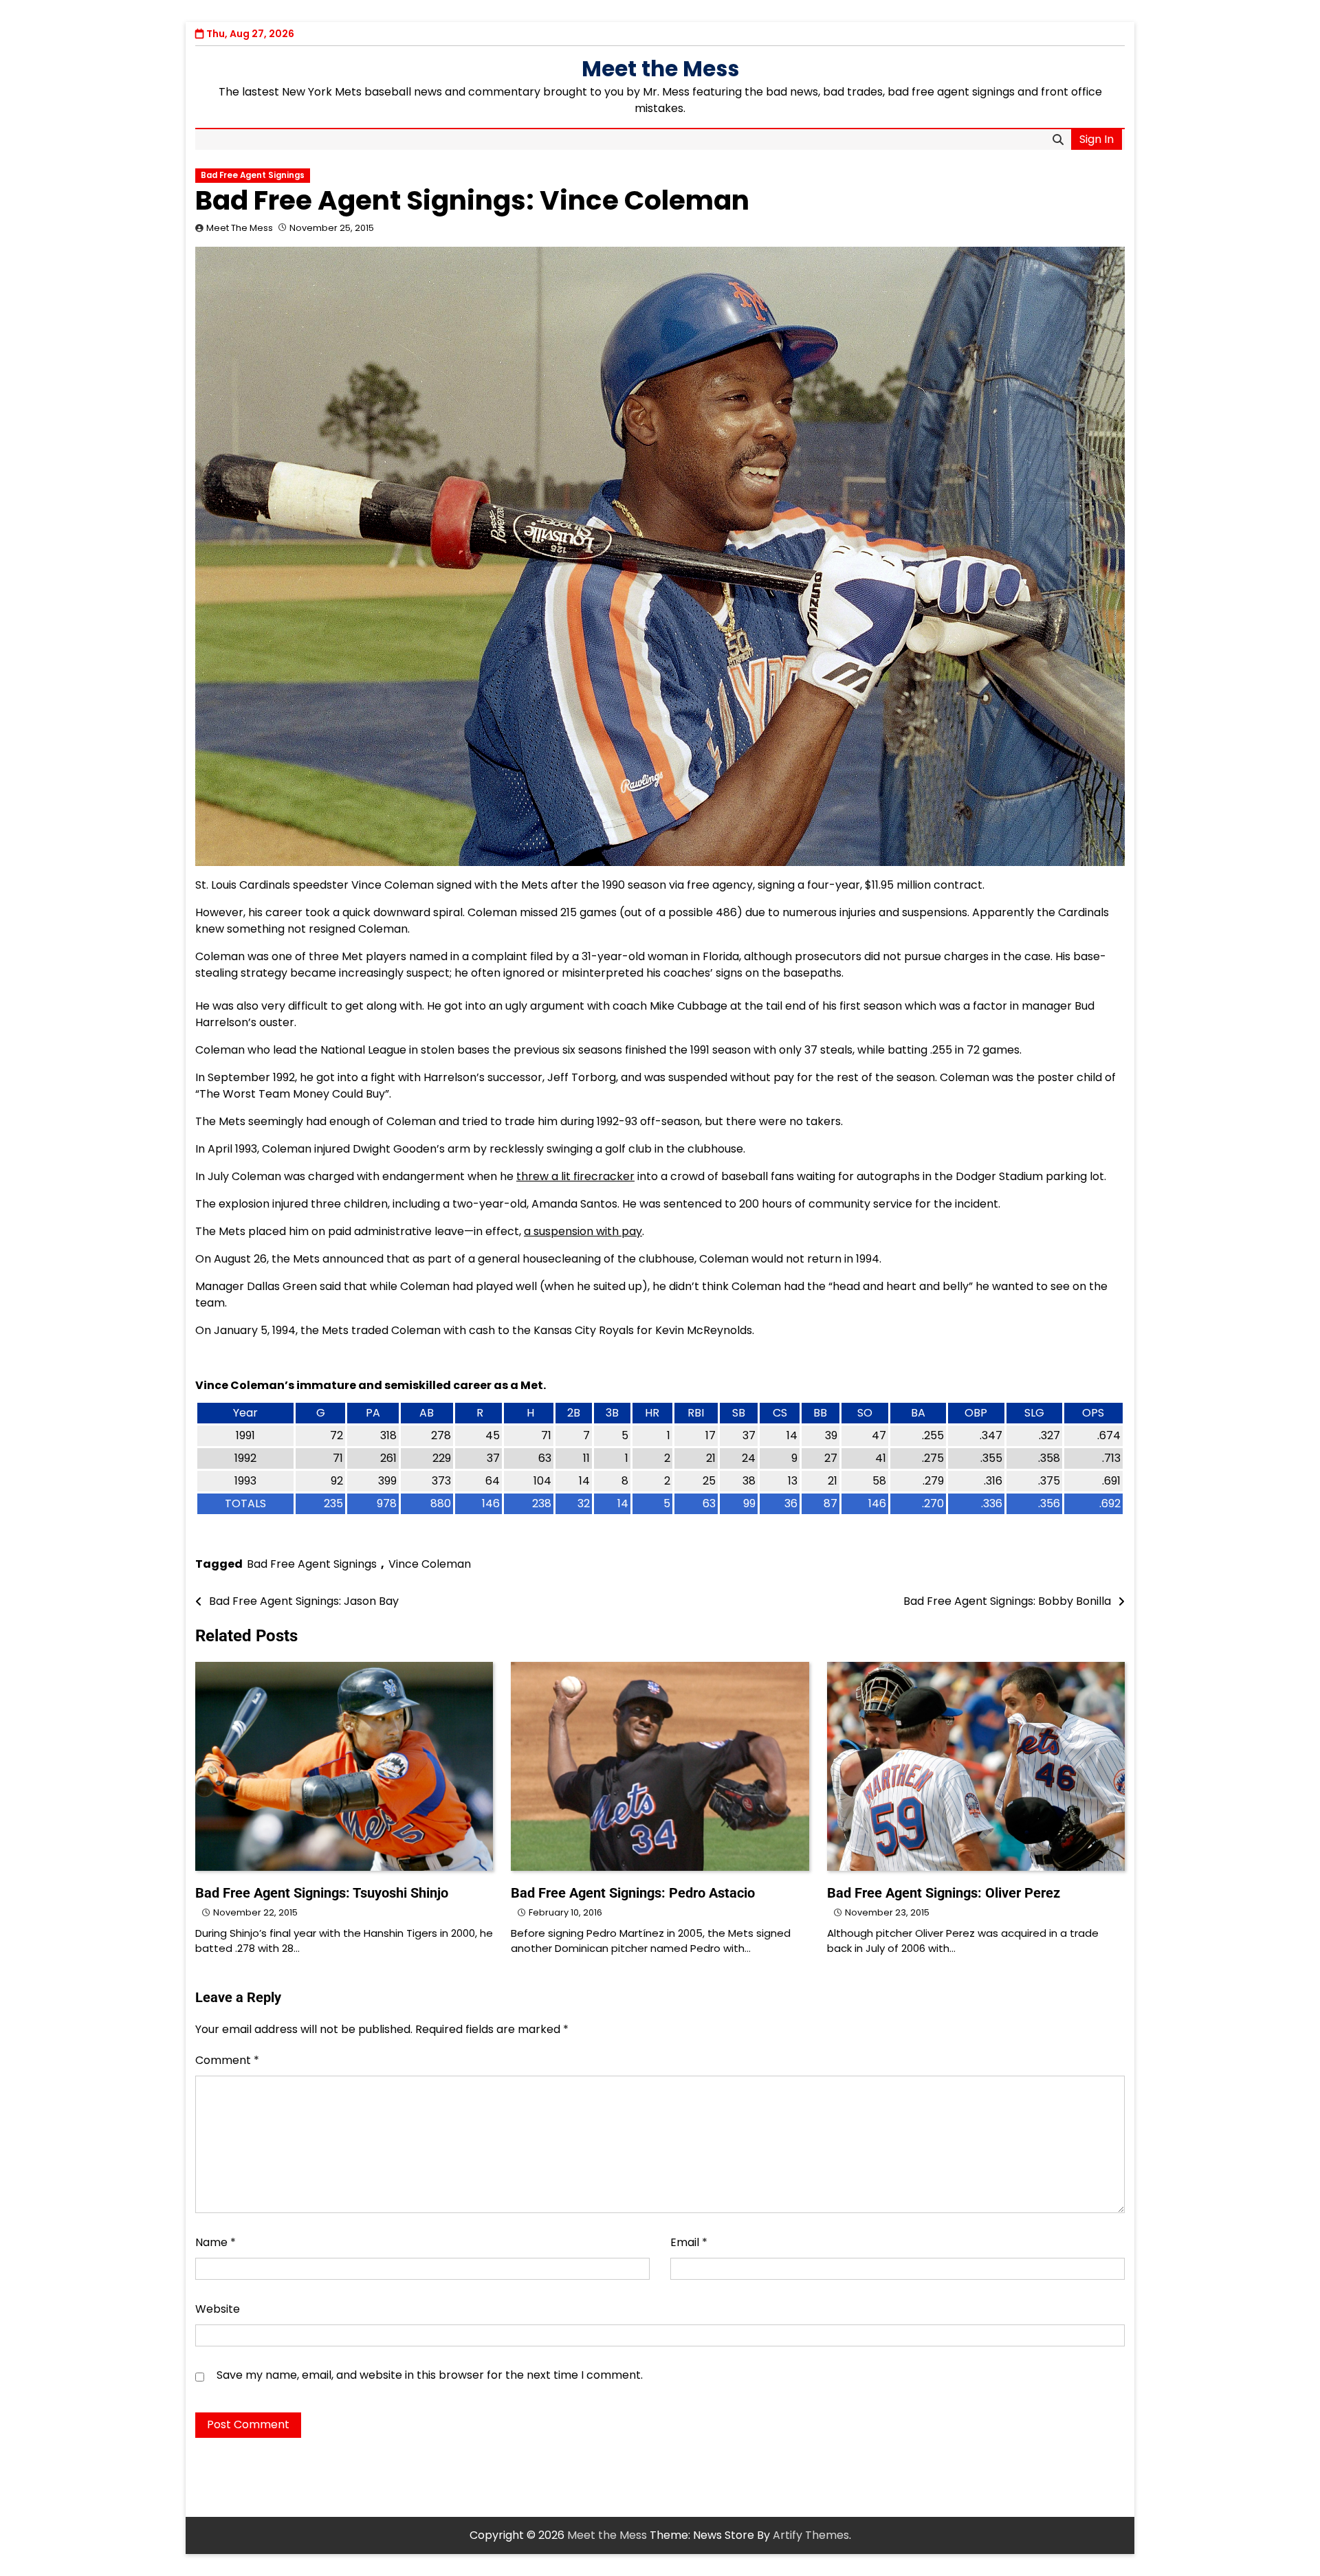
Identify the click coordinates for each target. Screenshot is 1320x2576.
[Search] (1058, 140)
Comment (227, 2060)
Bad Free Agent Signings (253, 175)
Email (689, 2242)
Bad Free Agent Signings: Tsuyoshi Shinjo (322, 1893)
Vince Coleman (430, 1564)
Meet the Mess (660, 69)
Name (216, 2242)
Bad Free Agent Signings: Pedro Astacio (633, 1893)
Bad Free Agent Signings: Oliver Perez (944, 1893)
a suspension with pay (583, 1231)
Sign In (1097, 139)
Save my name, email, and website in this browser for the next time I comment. (430, 2375)
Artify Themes (811, 2535)
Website (218, 2309)
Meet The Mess (240, 228)
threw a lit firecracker (575, 1176)
